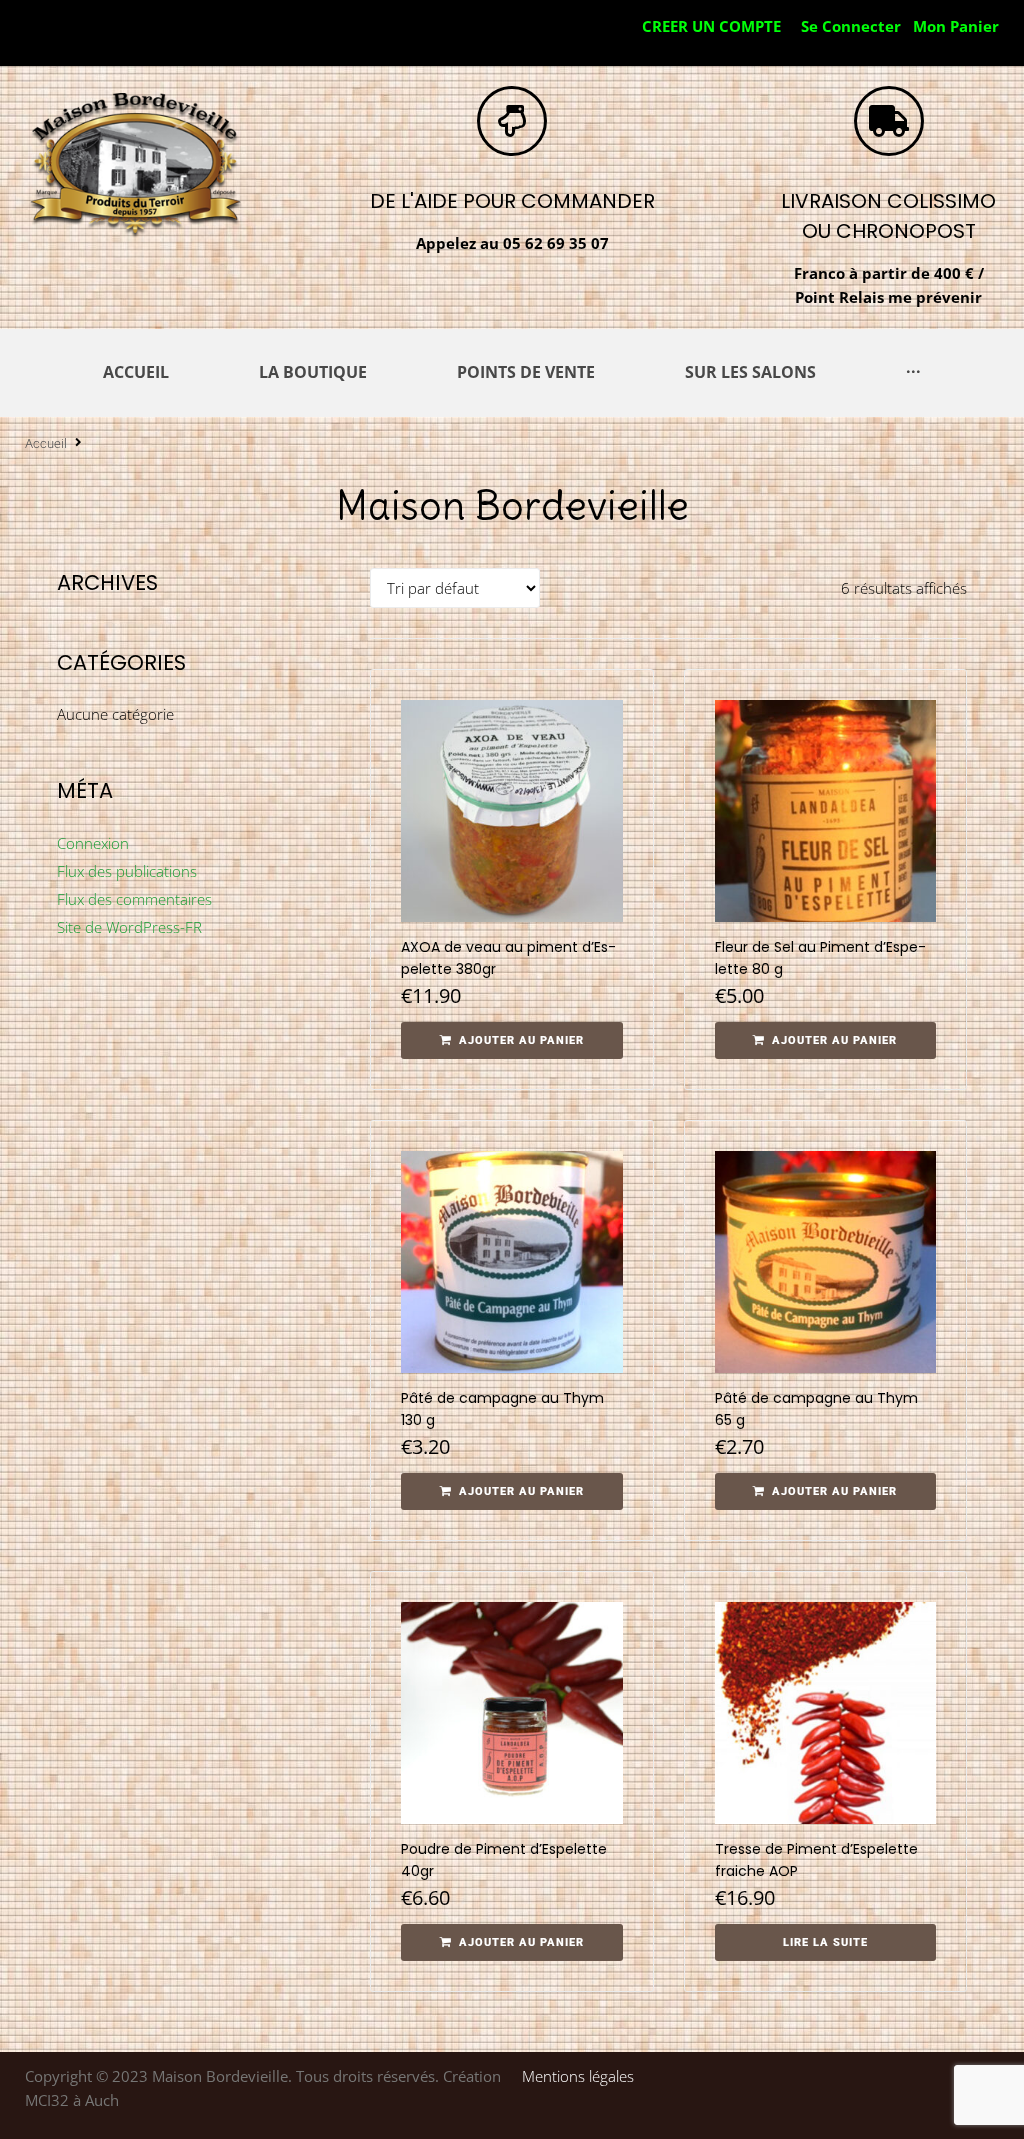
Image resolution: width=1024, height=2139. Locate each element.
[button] (511, 1041)
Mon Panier (956, 26)
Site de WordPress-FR (129, 927)
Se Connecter (851, 26)
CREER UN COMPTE (711, 26)
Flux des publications (127, 871)
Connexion (93, 843)
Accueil (46, 443)
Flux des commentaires (134, 899)
